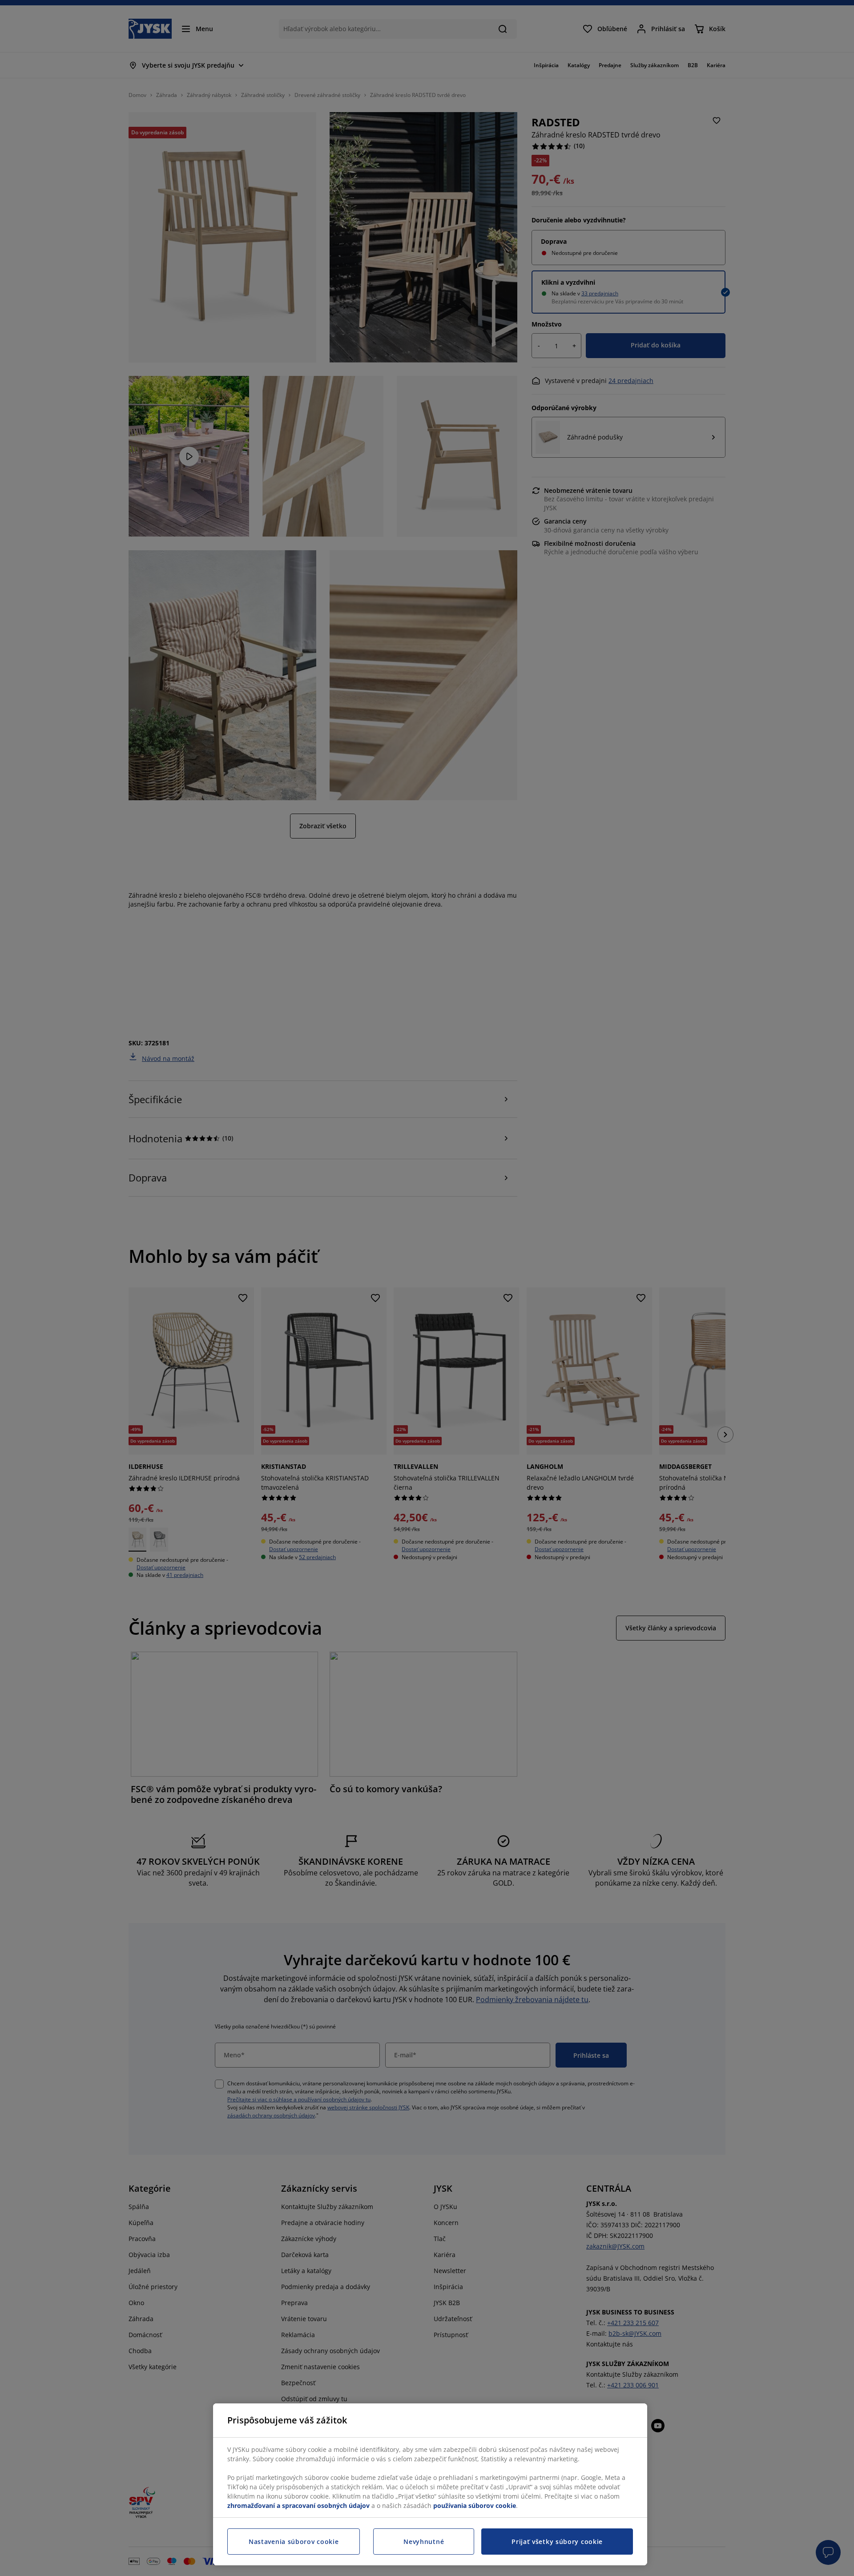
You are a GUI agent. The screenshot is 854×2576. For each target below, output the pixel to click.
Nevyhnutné (424, 2542)
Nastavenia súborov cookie (294, 2542)
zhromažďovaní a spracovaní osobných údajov (298, 2505)
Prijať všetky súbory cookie (557, 2542)
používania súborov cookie (475, 2505)
